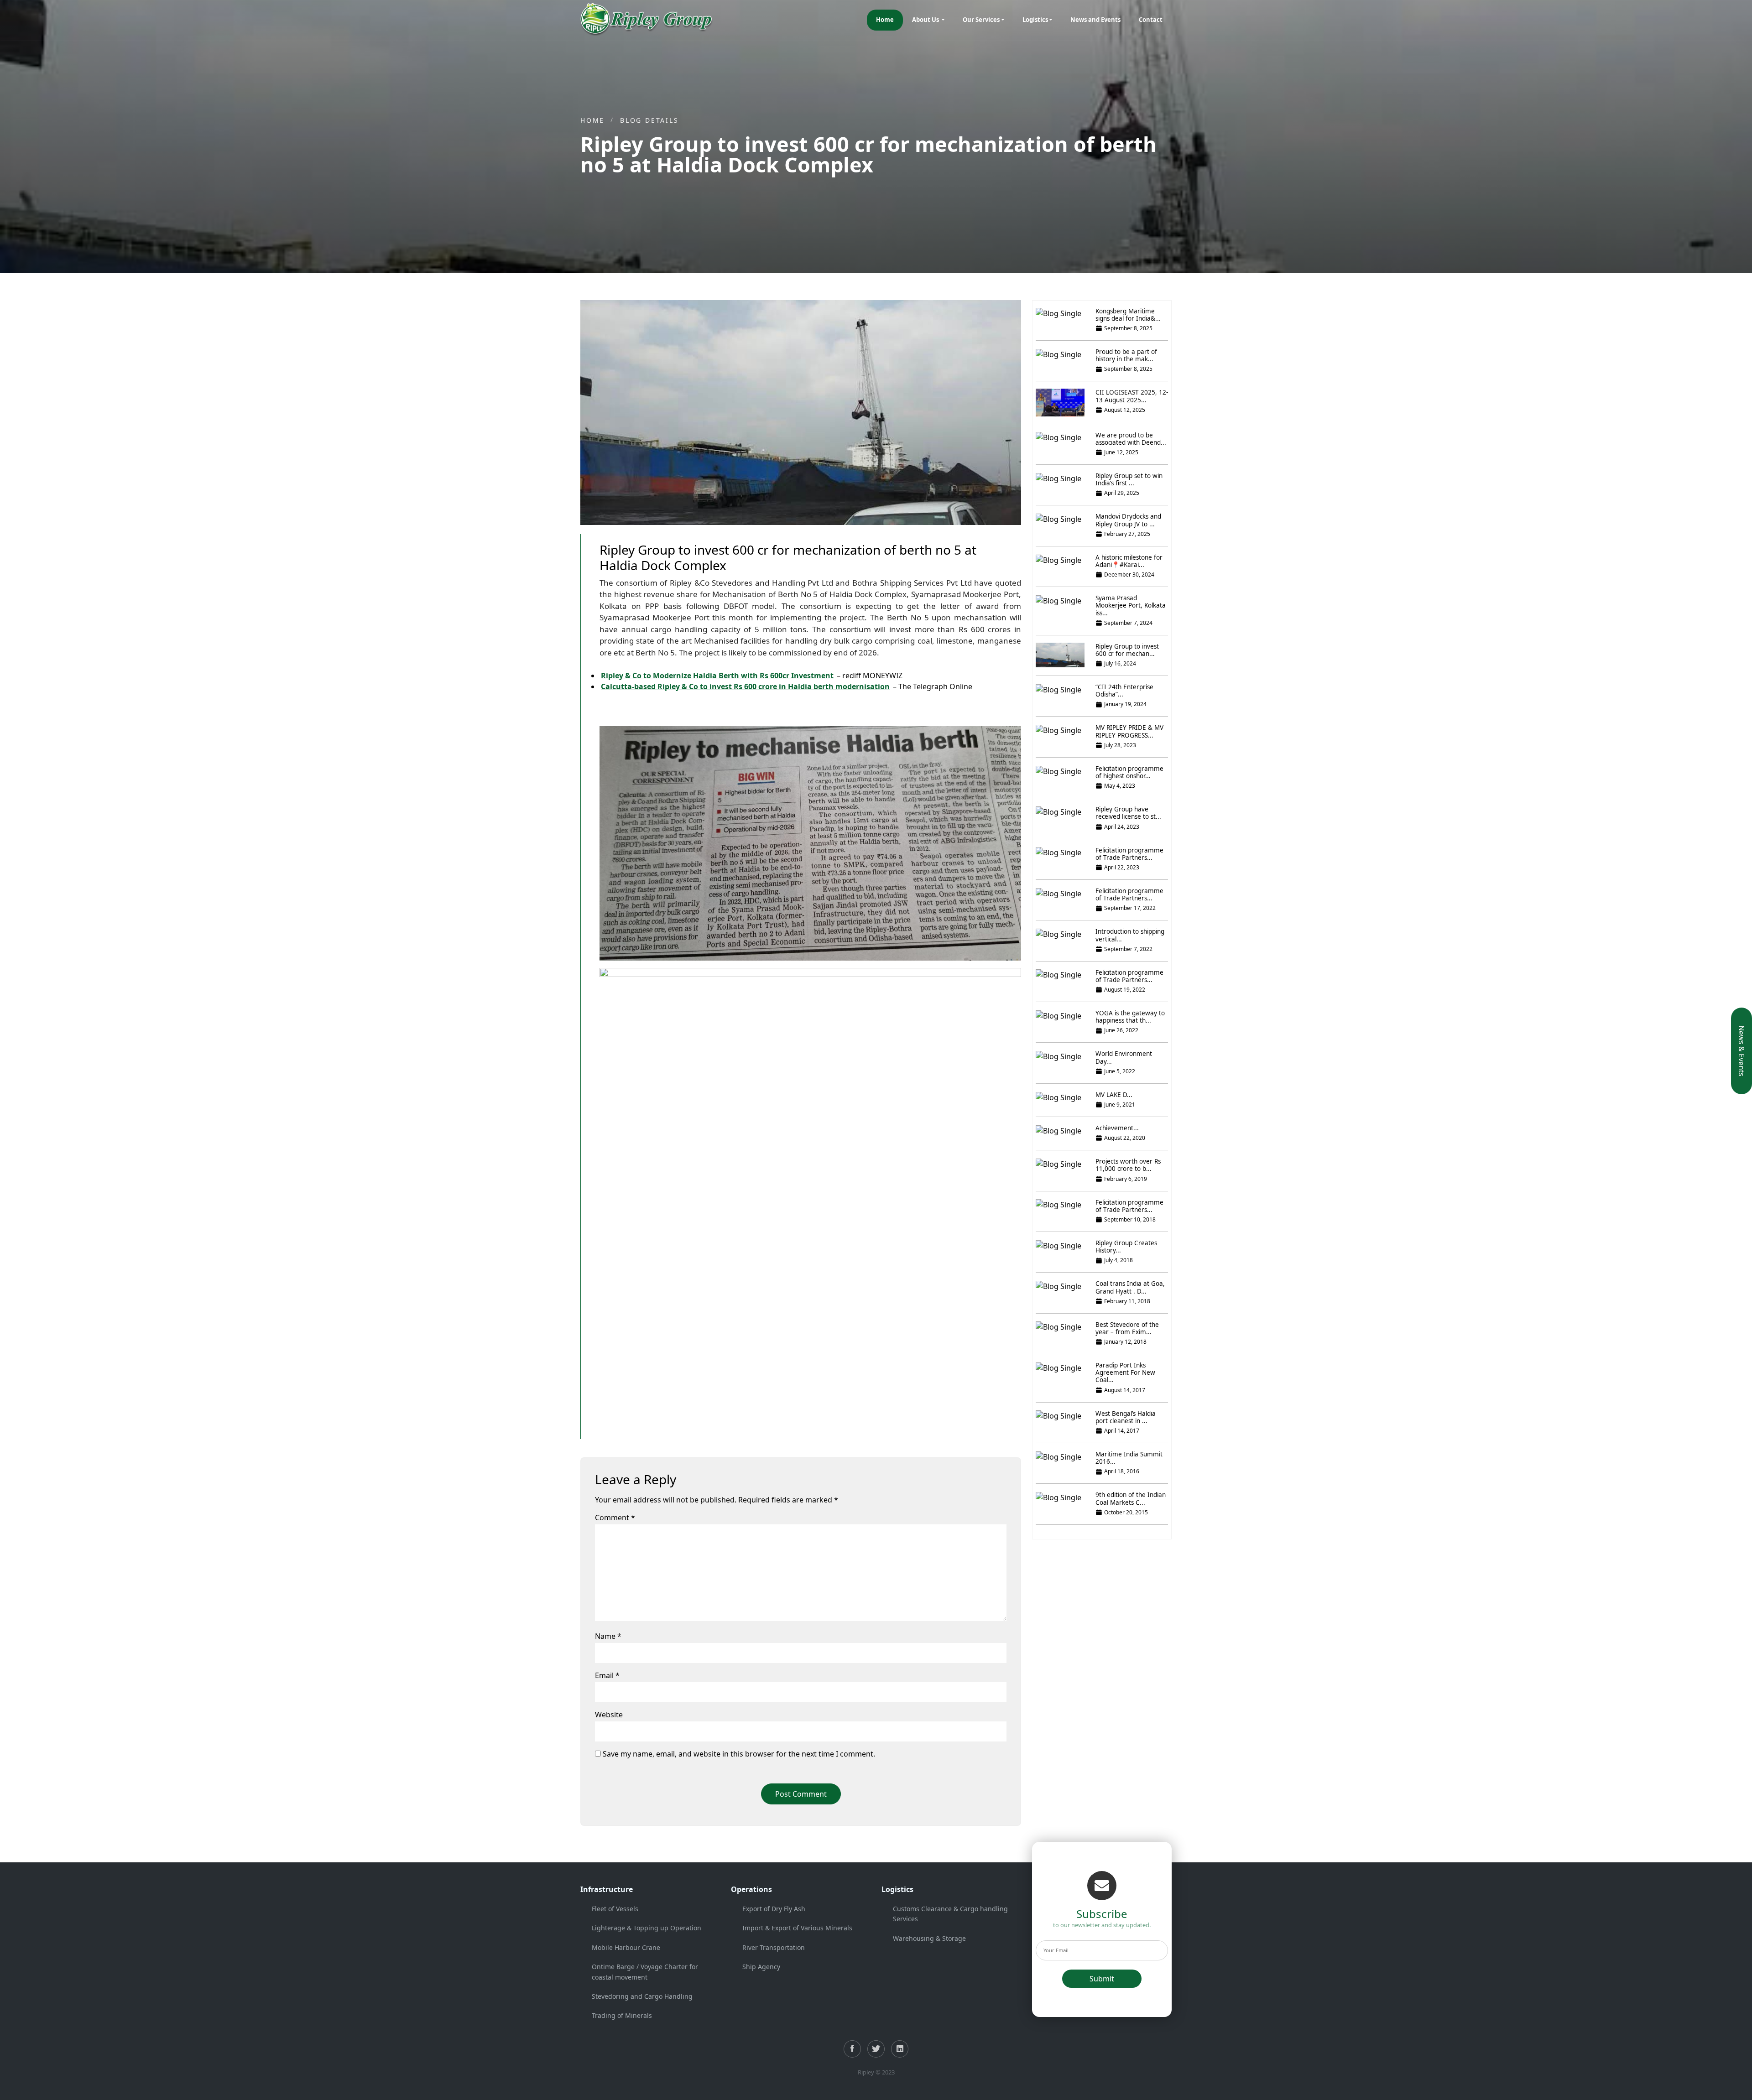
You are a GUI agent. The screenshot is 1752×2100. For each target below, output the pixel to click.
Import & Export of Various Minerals (797, 1928)
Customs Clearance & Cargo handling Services (950, 1914)
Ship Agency (761, 1967)
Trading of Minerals (622, 2015)
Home (885, 20)
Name (608, 1636)
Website (609, 1715)
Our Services (981, 20)
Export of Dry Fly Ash (774, 1909)
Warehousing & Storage (929, 1938)
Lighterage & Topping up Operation (647, 1928)
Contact (1151, 20)
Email (607, 1675)
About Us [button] (926, 20)
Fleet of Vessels (615, 1909)
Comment (615, 1518)
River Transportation (774, 1947)
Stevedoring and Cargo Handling (642, 1996)
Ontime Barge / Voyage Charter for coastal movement (645, 1972)
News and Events (1095, 20)
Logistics (1035, 20)
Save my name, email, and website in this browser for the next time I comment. (739, 1754)
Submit (1102, 1979)
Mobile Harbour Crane (626, 1947)
